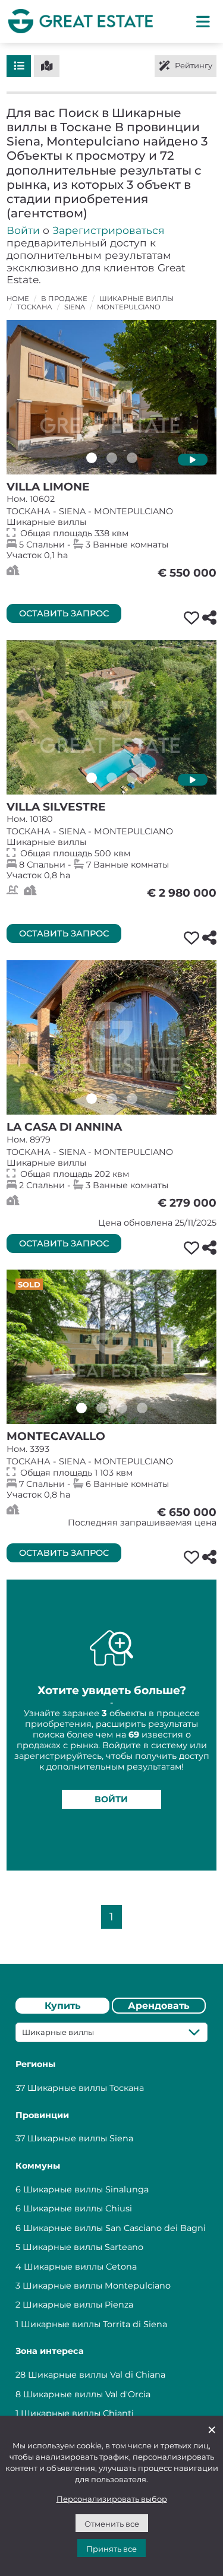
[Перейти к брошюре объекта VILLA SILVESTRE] (111, 717)
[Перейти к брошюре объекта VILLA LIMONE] (111, 397)
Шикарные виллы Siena (80, 2138)
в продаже (64, 299)
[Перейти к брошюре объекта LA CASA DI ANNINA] (111, 1037)
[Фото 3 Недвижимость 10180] (132, 778)
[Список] (19, 66)
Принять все (111, 2549)
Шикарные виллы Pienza (78, 2305)
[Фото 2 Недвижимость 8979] (112, 1099)
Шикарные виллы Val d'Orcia (87, 2394)
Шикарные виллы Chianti (77, 2413)
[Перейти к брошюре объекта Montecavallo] (111, 1347)
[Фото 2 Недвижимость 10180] (112, 778)
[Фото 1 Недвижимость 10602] (92, 458)
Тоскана (34, 307)
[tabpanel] (111, 2225)
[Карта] (47, 66)
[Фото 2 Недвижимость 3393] (102, 1408)
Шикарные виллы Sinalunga (86, 2189)
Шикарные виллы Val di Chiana (97, 2375)
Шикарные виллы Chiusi (78, 2208)
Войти (23, 230)
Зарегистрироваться (108, 230)
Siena (75, 307)
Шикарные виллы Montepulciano (97, 2286)
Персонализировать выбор (112, 2499)
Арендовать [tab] (159, 2006)
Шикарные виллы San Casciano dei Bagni (114, 2228)
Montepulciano (129, 307)
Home (18, 299)
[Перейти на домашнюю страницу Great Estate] (80, 21)
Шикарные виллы (136, 299)
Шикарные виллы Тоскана (86, 2088)
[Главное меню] (203, 21)
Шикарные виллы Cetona (80, 2267)
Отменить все (112, 2524)
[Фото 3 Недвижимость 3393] (122, 1408)
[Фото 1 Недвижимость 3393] (81, 1408)
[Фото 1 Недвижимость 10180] (92, 778)
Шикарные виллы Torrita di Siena (94, 2324)
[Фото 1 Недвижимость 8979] (92, 1099)
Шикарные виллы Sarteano (83, 2247)
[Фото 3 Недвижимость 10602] (132, 458)
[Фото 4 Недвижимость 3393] (142, 1408)
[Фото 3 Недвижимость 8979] (132, 1099)
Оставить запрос (64, 613)
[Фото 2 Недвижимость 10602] (112, 458)
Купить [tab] (63, 2006)
